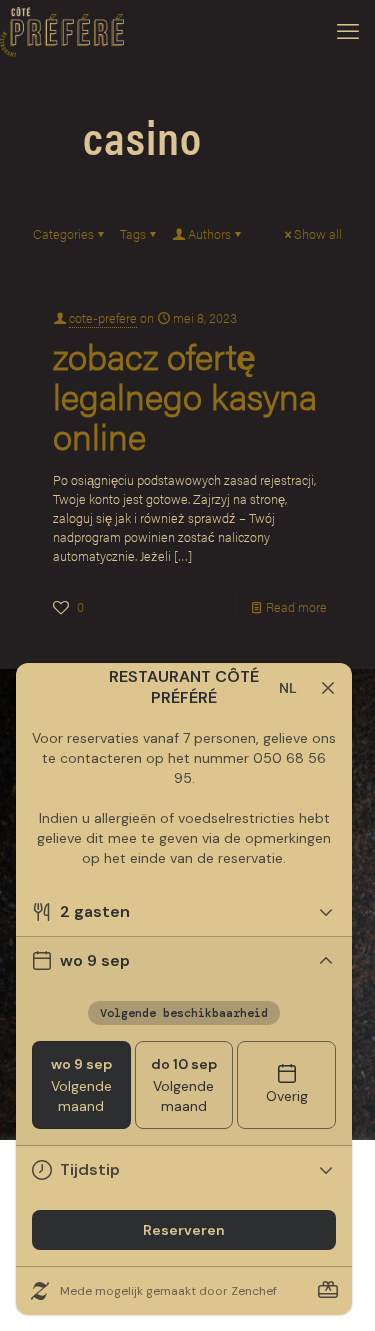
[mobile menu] (348, 30)
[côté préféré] (62, 30)
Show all (318, 233)
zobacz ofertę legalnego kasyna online (185, 395)
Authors (209, 233)
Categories (63, 233)
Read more (296, 606)
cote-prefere (103, 317)
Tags (133, 233)
